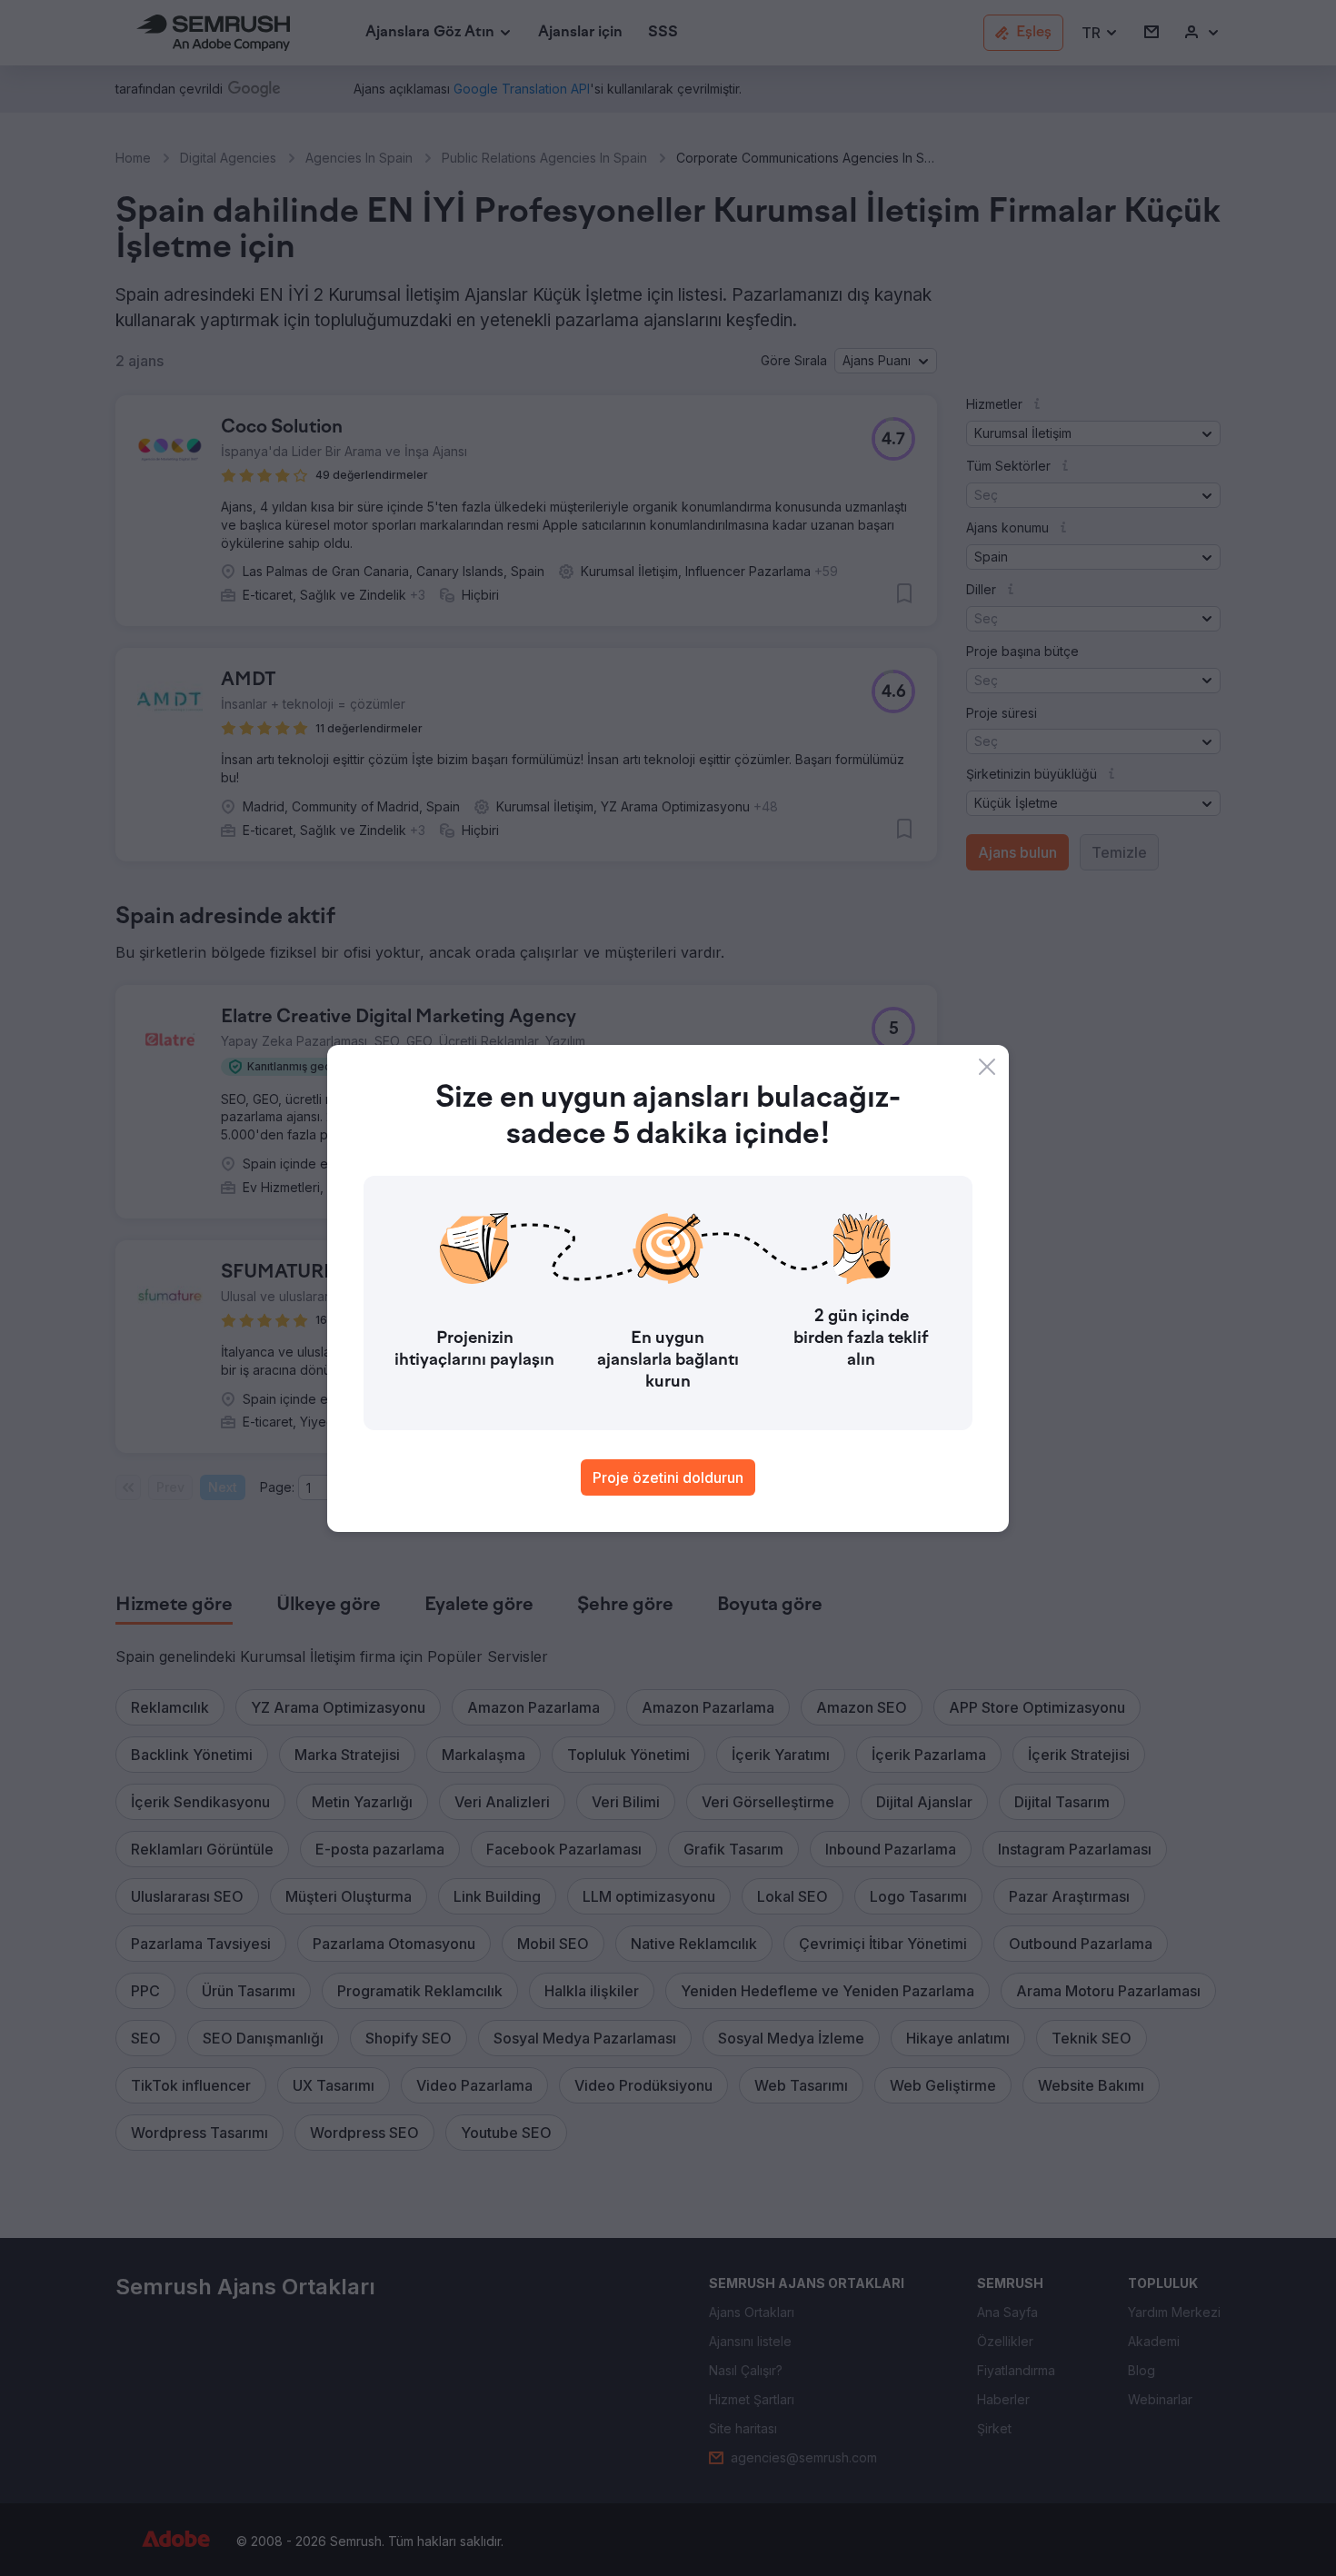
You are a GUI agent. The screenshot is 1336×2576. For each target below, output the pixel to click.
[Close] (987, 1067)
